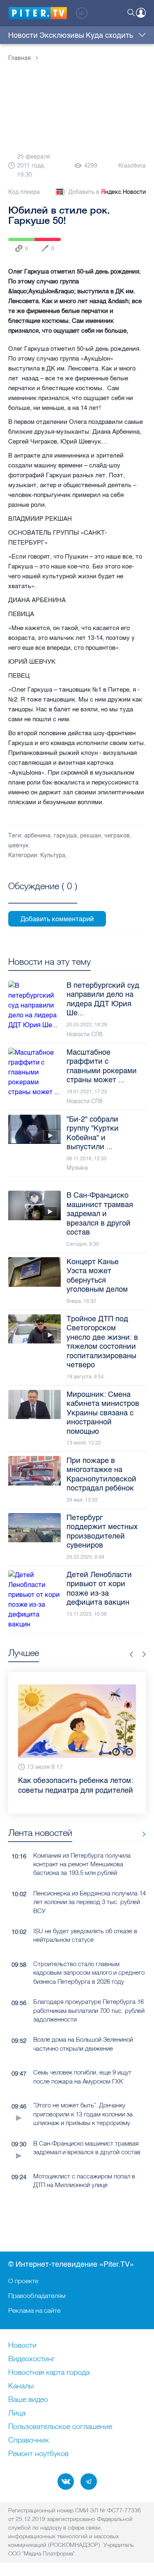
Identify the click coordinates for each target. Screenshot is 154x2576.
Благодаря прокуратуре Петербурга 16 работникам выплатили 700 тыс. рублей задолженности (89, 2010)
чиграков (117, 836)
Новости (23, 35)
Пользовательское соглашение (60, 2427)
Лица (17, 2413)
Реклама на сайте (34, 2310)
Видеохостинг (32, 2359)
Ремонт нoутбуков (38, 2454)
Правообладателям (37, 2295)
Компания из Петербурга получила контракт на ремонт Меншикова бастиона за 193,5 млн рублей (82, 1864)
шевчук (18, 845)
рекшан (91, 836)
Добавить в (107, 192)
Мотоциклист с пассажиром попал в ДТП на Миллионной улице (84, 2180)
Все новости (141, 1834)
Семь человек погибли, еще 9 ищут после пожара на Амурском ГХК (82, 2077)
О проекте (23, 2281)
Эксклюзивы (62, 35)
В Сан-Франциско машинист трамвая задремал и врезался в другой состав (87, 2148)
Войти (141, 13)
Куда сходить (109, 35)
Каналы (21, 2386)
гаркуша (65, 836)
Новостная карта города (49, 2373)
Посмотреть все (43, 895)
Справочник (29, 2440)
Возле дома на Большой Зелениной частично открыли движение (83, 2044)
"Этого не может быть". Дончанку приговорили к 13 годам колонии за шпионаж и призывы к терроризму (83, 2114)
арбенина (37, 836)
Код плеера (24, 192)
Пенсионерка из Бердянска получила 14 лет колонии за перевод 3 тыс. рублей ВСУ (90, 1902)
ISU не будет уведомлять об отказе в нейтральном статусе (85, 1935)
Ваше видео (28, 2400)
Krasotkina (132, 166)
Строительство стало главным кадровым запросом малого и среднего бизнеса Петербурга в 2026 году (89, 1973)
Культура (53, 855)
